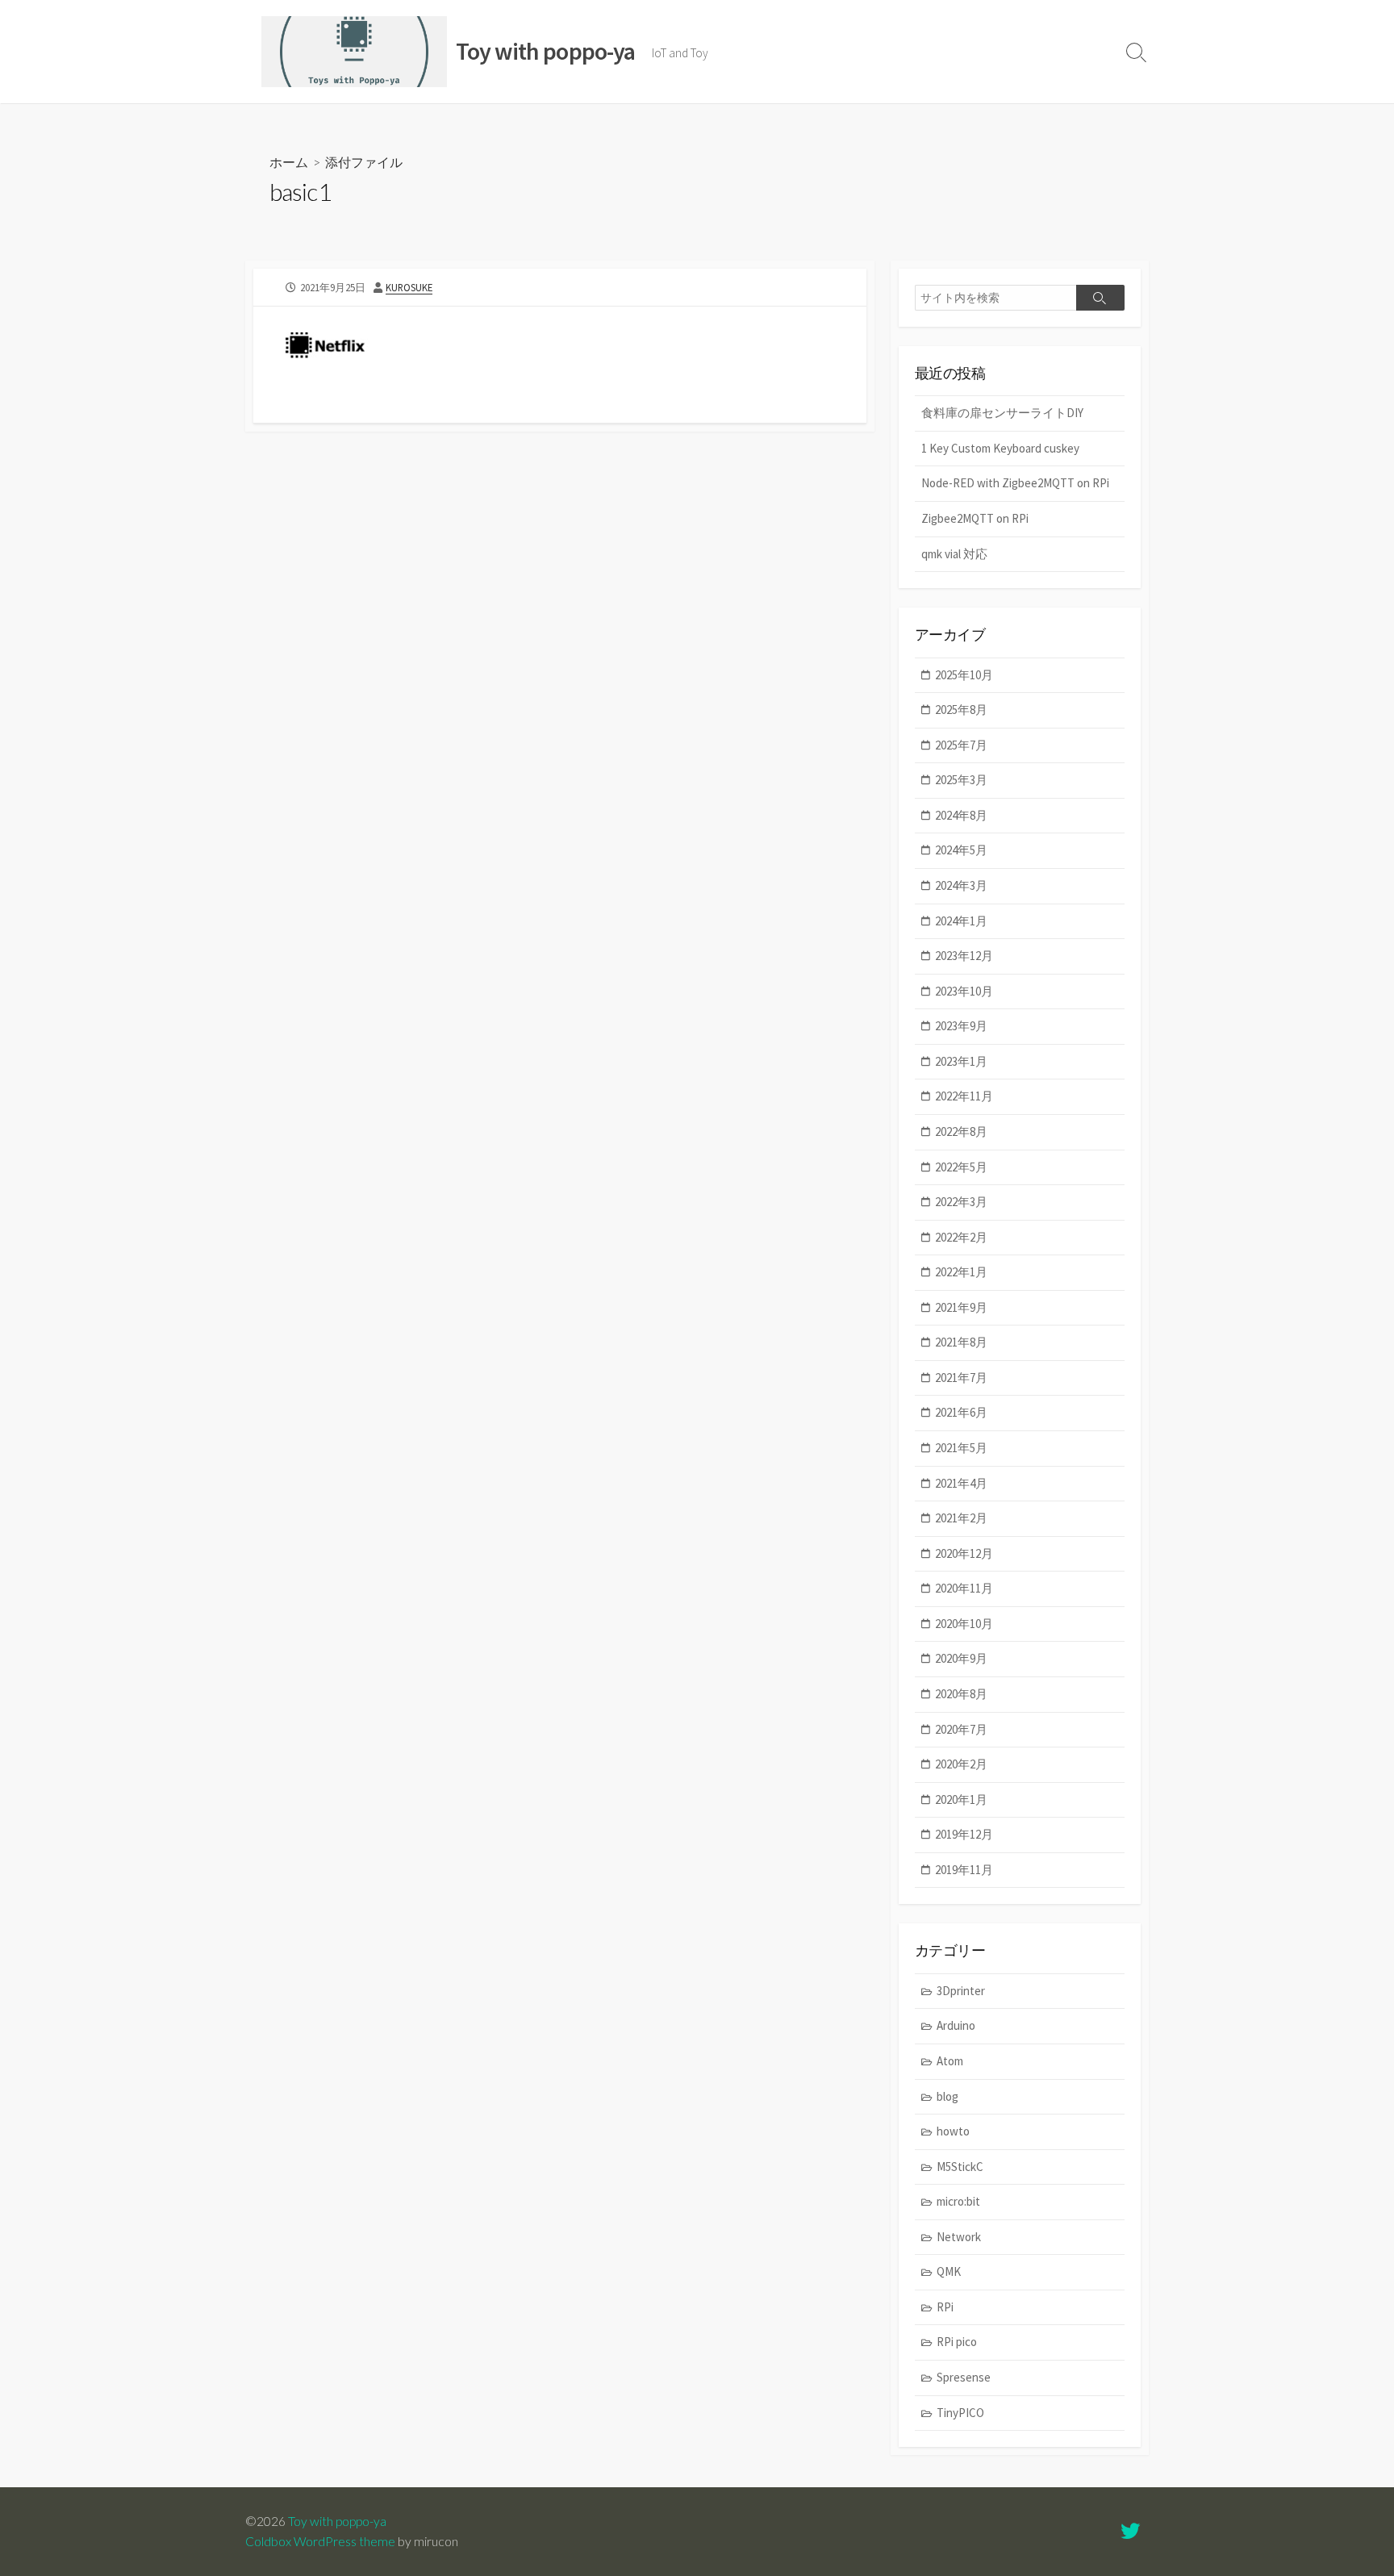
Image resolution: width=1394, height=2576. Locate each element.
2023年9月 (961, 1026)
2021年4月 (961, 1483)
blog (947, 2096)
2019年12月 (964, 1834)
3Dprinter (961, 1991)
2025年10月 (964, 675)
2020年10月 (964, 1624)
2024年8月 (961, 815)
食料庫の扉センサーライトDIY (1002, 413)
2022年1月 (961, 1272)
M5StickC (960, 2167)
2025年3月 (961, 780)
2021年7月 (961, 1378)
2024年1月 (961, 921)
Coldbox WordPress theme (320, 2541)
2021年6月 (961, 1412)
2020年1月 (961, 1799)
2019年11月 (964, 1870)
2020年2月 (961, 1764)
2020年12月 (964, 1553)
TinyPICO (960, 2413)
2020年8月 (961, 1694)
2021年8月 (961, 1342)
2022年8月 (961, 1131)
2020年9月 (961, 1658)
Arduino (956, 2025)
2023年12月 (964, 956)
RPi (945, 2307)
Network (959, 2237)
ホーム (289, 162)
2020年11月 (964, 1588)
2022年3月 (961, 1202)
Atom (950, 2061)
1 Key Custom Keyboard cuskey (1000, 448)
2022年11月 (964, 1096)
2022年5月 (961, 1167)
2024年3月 (961, 885)
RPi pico (957, 2342)
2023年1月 (961, 1061)
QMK (949, 2271)
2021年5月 (961, 1448)
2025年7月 (961, 745)
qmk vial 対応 (954, 554)
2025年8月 (961, 710)
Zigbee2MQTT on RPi (975, 518)
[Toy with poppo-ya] (354, 52)
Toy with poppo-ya (337, 2521)
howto (953, 2131)
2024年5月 (961, 850)
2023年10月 (964, 991)
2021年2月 (961, 1518)
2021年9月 (961, 1307)
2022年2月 (961, 1237)
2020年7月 (961, 1729)
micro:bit (958, 2201)
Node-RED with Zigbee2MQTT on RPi (1015, 483)
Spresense (964, 2377)
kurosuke (409, 287)
